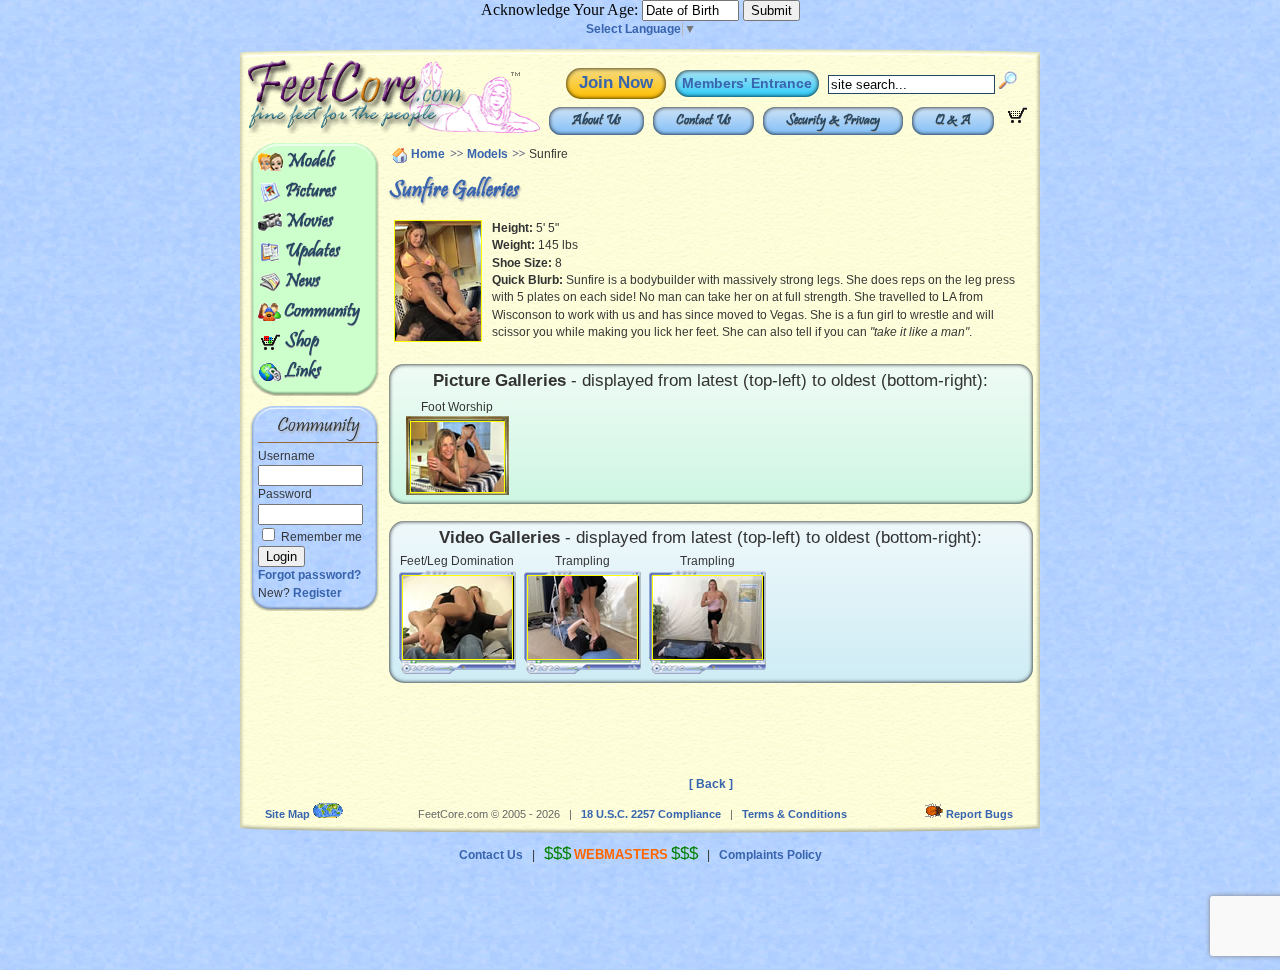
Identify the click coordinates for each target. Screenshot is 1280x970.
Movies (309, 222)
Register (317, 593)
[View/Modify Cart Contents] (1017, 119)
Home (428, 154)
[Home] (348, 130)
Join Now (616, 82)
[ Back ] (711, 784)
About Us (596, 121)
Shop (302, 342)
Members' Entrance (747, 83)
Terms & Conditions (794, 814)
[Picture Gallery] (457, 456)
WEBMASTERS (621, 854)
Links (303, 372)
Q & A (953, 121)
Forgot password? (309, 575)
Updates (312, 252)
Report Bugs (979, 814)
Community (322, 312)
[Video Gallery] (457, 616)
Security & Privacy (833, 121)
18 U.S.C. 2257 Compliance (651, 814)
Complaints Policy (770, 855)
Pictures (310, 192)
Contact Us (703, 121)
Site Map (287, 814)
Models (310, 162)
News (302, 282)
